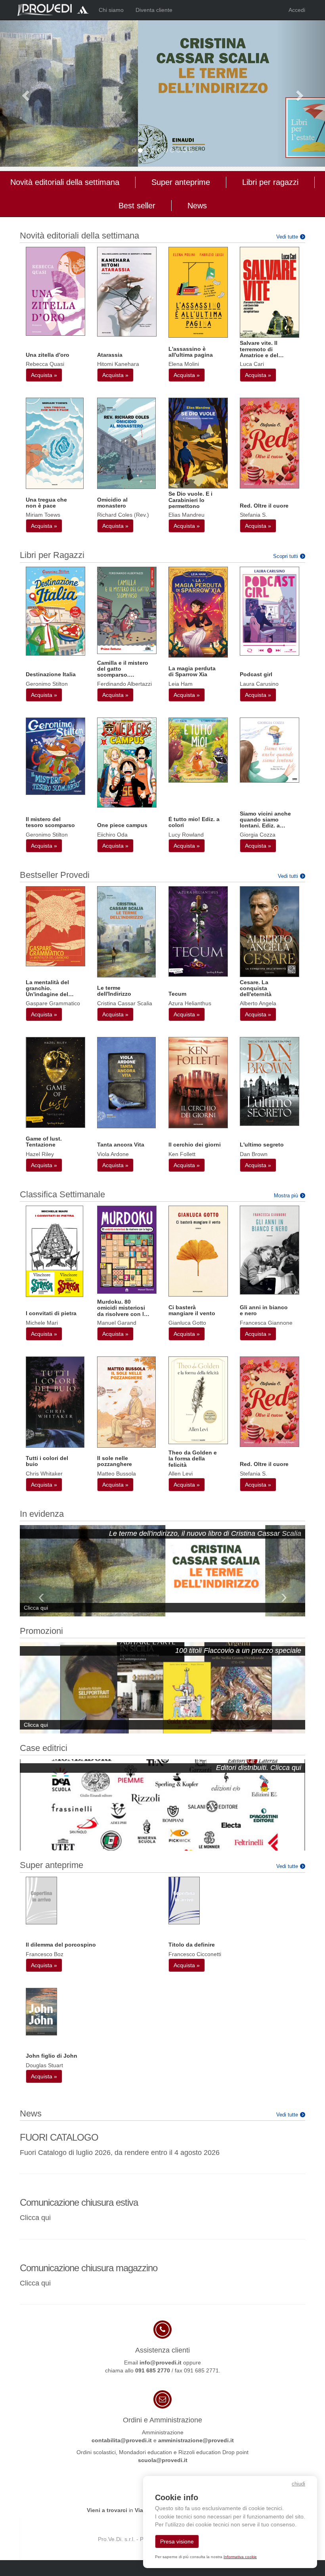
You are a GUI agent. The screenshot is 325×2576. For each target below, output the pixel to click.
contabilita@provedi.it (122, 2440)
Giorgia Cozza (258, 835)
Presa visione (177, 2541)
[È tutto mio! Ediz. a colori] (198, 749)
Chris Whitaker (44, 1474)
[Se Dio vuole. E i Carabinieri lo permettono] (198, 443)
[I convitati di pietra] (54, 1251)
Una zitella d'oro (48, 355)
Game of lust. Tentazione (44, 1142)
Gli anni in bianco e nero (264, 1310)
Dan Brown (254, 1154)
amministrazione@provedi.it (196, 2440)
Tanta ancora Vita (121, 1145)
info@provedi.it (161, 2362)
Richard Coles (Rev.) (123, 515)
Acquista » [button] (44, 375)
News (197, 206)
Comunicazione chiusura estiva (79, 2202)
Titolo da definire (192, 1945)
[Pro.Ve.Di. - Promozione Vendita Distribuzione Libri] (53, 10)
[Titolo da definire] (184, 1900)
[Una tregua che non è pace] (55, 443)
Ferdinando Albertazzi (124, 684)
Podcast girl (256, 674)
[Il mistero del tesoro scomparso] (55, 756)
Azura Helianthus (190, 1003)
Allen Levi (181, 1474)
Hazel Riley (40, 1154)
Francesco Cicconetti (195, 1954)
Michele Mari (42, 1323)
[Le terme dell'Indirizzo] (126, 931)
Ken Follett (182, 1154)
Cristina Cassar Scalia (125, 1003)
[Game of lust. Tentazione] (55, 1082)
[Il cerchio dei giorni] (198, 1082)
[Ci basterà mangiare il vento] (198, 1250)
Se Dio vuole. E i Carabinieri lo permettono (190, 500)
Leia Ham (181, 684)
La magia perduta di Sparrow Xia (192, 671)
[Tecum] (198, 931)
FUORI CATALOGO (59, 2137)
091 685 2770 (153, 2370)
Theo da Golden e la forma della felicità (193, 1459)
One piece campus (122, 825)
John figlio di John (52, 2056)
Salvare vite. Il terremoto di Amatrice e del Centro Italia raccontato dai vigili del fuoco (260, 349)
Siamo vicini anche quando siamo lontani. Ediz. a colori (265, 820)
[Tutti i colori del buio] (55, 1402)
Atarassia (110, 355)
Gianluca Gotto (187, 1323)
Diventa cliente (154, 10)
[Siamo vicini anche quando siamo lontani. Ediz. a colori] (270, 750)
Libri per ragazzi (270, 182)
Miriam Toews (43, 515)
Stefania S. (253, 515)
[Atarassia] (127, 291)
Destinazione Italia (51, 674)
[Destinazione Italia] (55, 610)
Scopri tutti (286, 556)
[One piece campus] (127, 762)
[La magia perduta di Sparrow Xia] (198, 612)
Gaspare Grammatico (53, 1003)
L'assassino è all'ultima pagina (191, 352)
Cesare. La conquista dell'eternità (256, 988)
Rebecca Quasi (45, 364)
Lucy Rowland (186, 835)
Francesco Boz (45, 1954)
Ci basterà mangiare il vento (192, 1310)
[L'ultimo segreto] (270, 1081)
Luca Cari (252, 364)
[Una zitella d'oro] (55, 291)
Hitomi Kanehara (118, 364)
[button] (24, 93)
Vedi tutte (287, 237)
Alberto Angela (258, 1003)
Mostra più (286, 1196)
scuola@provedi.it (163, 2460)
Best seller (137, 206)
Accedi (297, 10)
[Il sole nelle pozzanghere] (126, 1402)
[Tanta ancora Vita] (126, 1082)
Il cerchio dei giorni (195, 1145)
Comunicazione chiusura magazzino (89, 2268)
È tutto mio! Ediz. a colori (194, 822)
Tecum (177, 994)
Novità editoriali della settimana (65, 182)
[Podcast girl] (270, 610)
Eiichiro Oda (112, 835)
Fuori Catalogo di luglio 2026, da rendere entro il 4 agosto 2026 (120, 2153)
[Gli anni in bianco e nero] (270, 1250)
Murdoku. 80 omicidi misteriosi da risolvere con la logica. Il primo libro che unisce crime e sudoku (122, 1308)
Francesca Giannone (266, 1323)
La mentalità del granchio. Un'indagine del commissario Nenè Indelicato (51, 988)
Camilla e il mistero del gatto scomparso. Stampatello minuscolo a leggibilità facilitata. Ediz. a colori (123, 669)
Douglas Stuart (44, 2065)
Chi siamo (111, 10)
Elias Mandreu (186, 515)
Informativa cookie (240, 2557)
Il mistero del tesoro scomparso (50, 822)
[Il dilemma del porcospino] (41, 1900)
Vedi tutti (288, 876)
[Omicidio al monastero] (126, 443)
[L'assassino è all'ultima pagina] (198, 292)
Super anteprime (181, 182)
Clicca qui (35, 2218)
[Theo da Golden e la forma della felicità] (198, 1400)
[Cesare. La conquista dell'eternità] (270, 931)
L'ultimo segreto (262, 1145)
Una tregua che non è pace (46, 503)
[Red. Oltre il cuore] (270, 442)
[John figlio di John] (41, 2011)
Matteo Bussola (117, 1474)
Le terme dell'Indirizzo (114, 991)
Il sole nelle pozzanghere (115, 1461)
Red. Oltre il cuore (264, 506)
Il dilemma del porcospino (61, 1945)
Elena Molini (184, 364)
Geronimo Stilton (47, 684)
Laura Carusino (259, 684)
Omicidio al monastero (112, 503)
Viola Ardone (113, 1154)
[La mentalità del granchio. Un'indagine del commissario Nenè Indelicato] (55, 926)
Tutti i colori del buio (47, 1461)
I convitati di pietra (51, 1313)
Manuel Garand (117, 1323)
